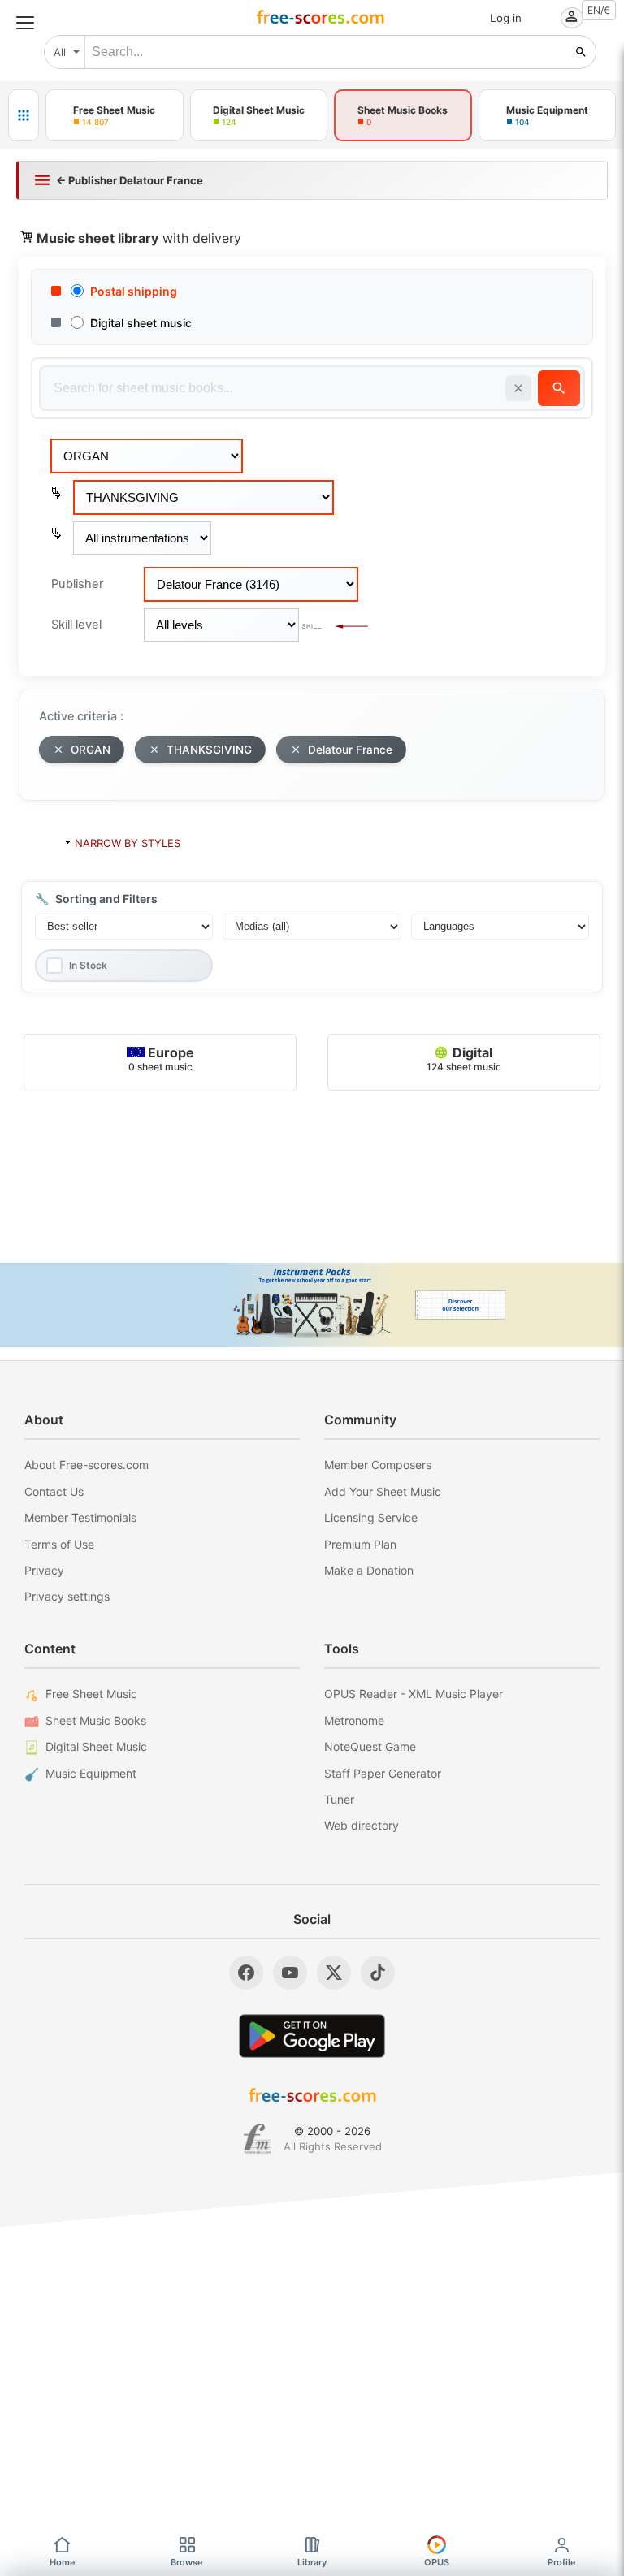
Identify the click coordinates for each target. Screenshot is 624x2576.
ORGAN (91, 750)
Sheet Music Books (96, 1720)
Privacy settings (67, 1596)
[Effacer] (518, 388)
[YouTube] (290, 1973)
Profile (562, 2562)
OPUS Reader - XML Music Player (414, 1694)
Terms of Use (59, 1544)
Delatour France (350, 750)
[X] (334, 1973)
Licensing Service (371, 1517)
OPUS (437, 2562)
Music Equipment (91, 1773)
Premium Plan (360, 1544)
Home (63, 2562)
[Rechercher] (581, 52)
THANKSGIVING (209, 750)
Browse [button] (187, 2562)
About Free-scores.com (87, 1465)
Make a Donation (369, 1570)
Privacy (44, 1570)
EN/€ (599, 10)
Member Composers (378, 1465)
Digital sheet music (141, 323)
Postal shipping (134, 291)
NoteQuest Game (370, 1746)
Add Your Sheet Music (383, 1491)
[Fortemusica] (257, 2139)
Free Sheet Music (91, 1694)
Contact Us (54, 1491)
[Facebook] (246, 1973)
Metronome (354, 1720)
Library (312, 2562)
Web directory (362, 1825)
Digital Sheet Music (96, 1746)
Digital (464, 1059)
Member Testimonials (80, 1517)
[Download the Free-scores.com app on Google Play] (312, 2036)
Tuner (339, 1799)
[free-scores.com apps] (24, 115)
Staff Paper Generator (383, 1773)
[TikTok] (378, 1973)
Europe (161, 1059)
